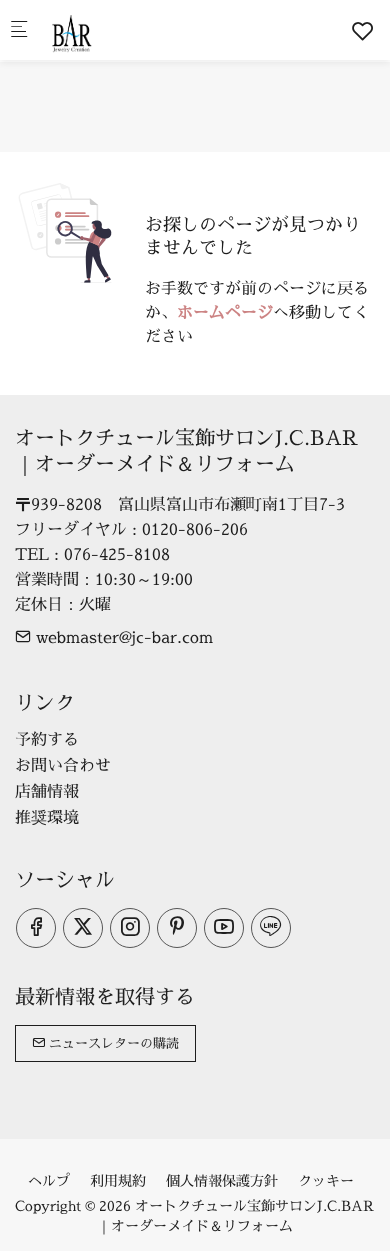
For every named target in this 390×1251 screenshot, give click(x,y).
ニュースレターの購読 (112, 1043)
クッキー (326, 1180)
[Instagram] (130, 928)
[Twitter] (83, 928)
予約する (47, 739)
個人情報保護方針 (222, 1180)
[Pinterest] (177, 928)
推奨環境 (47, 817)
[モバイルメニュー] (19, 30)
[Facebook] (36, 928)
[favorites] (363, 31)
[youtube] (224, 928)
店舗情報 (47, 791)
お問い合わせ (63, 765)
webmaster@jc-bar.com (122, 637)
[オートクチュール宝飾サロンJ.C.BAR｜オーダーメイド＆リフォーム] (126, 30)
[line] (271, 928)
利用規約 (118, 1180)
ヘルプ (49, 1180)
